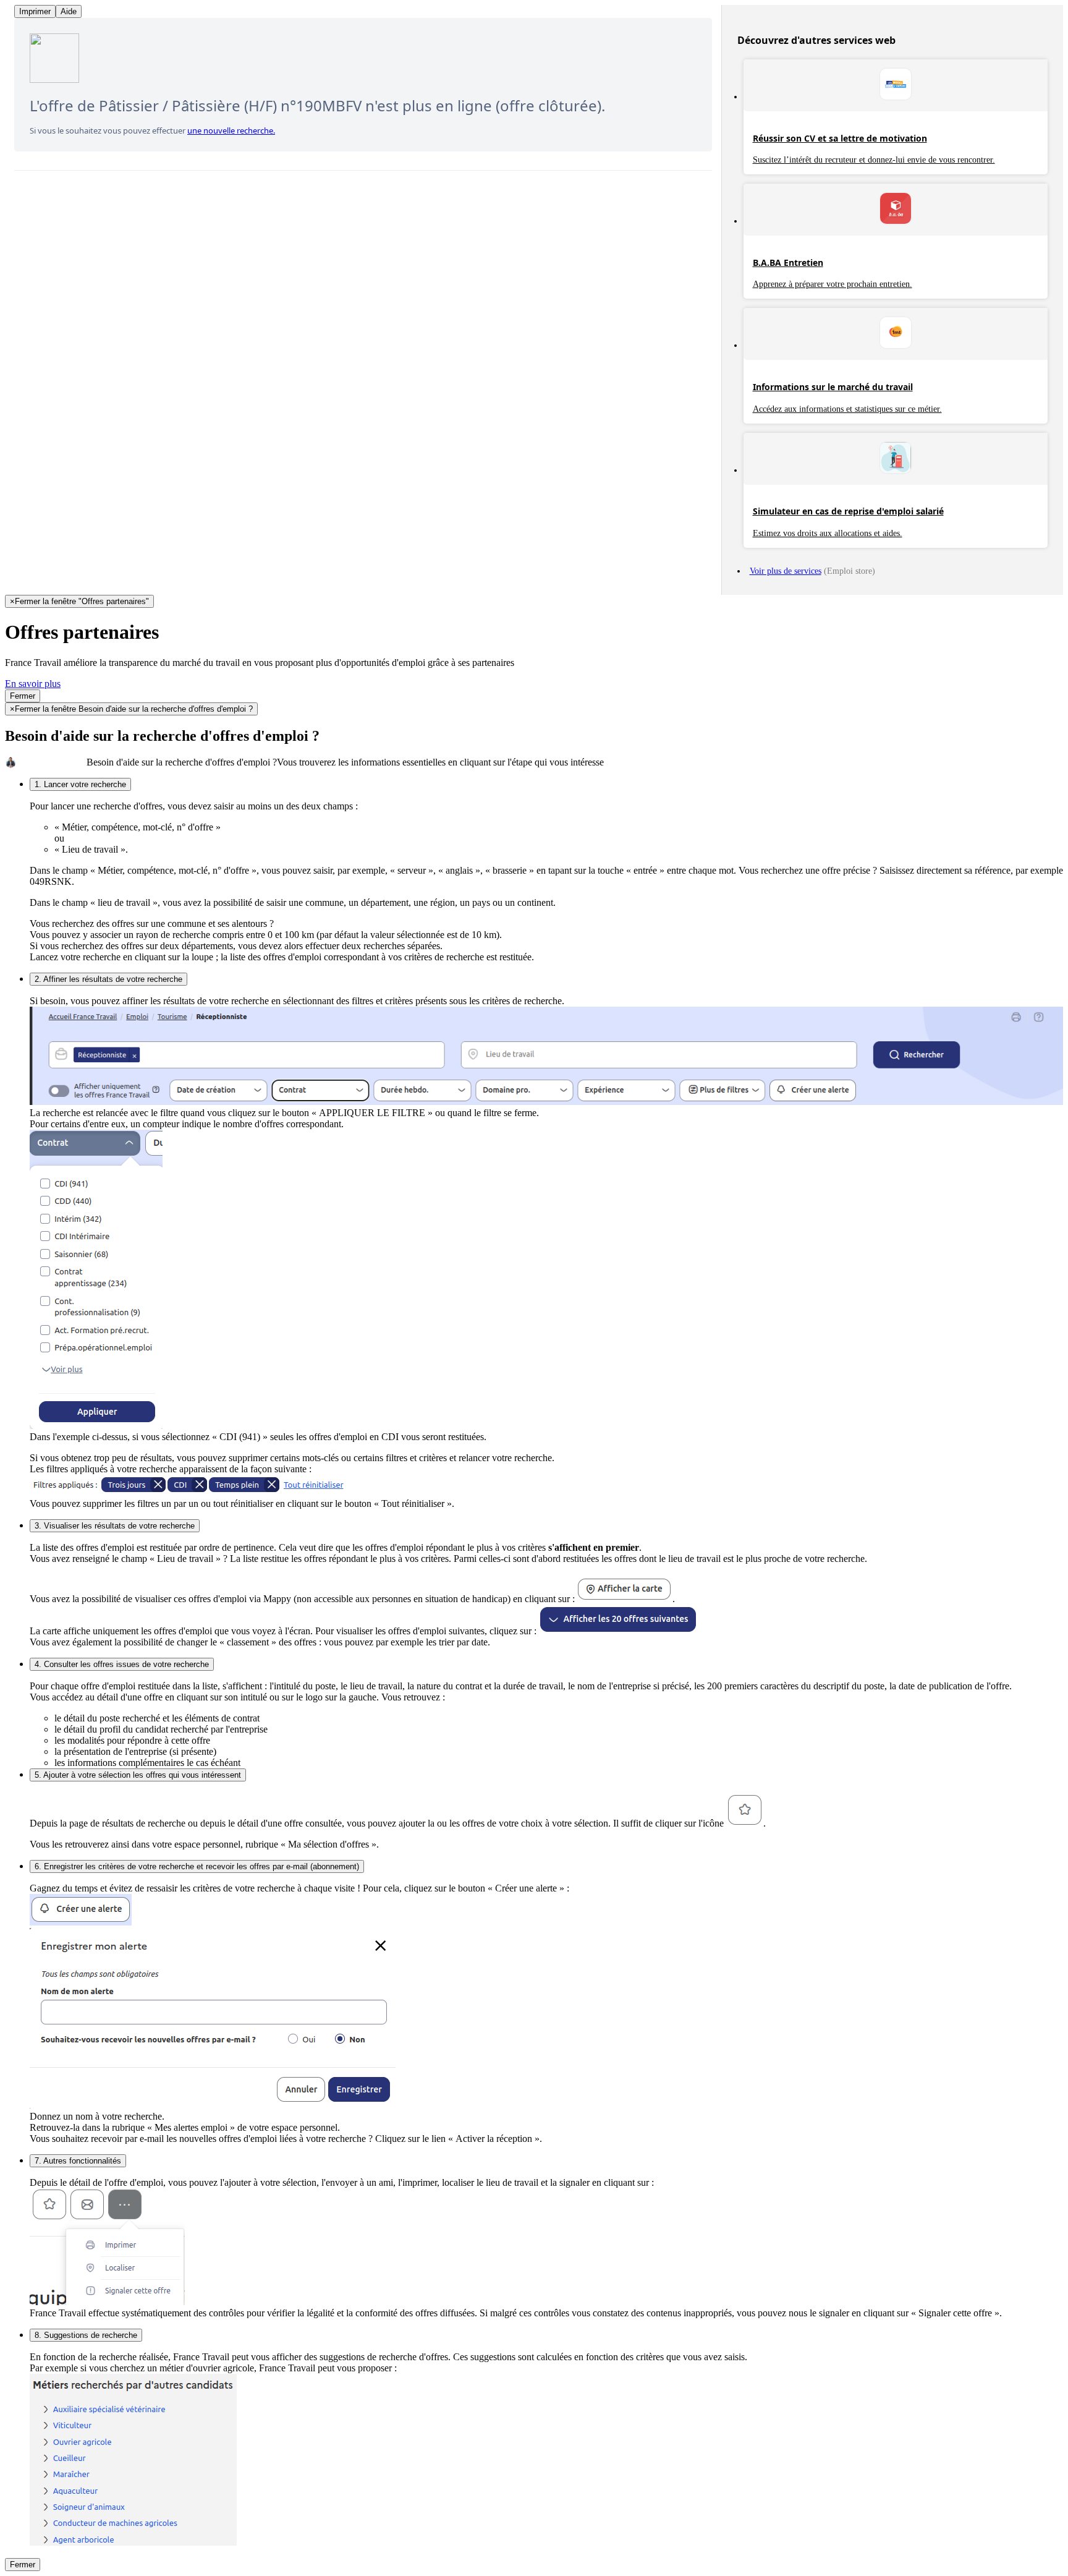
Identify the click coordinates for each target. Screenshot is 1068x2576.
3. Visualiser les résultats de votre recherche (115, 1526)
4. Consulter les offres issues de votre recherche (122, 1664)
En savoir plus (33, 684)
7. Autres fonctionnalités (78, 2161)
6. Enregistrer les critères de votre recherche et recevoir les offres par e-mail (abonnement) (197, 1866)
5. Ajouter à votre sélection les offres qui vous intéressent (138, 1775)
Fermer (23, 696)
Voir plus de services (786, 571)
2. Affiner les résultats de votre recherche (108, 979)
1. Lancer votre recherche (80, 784)
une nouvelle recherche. (231, 130)
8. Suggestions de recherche (86, 2335)
